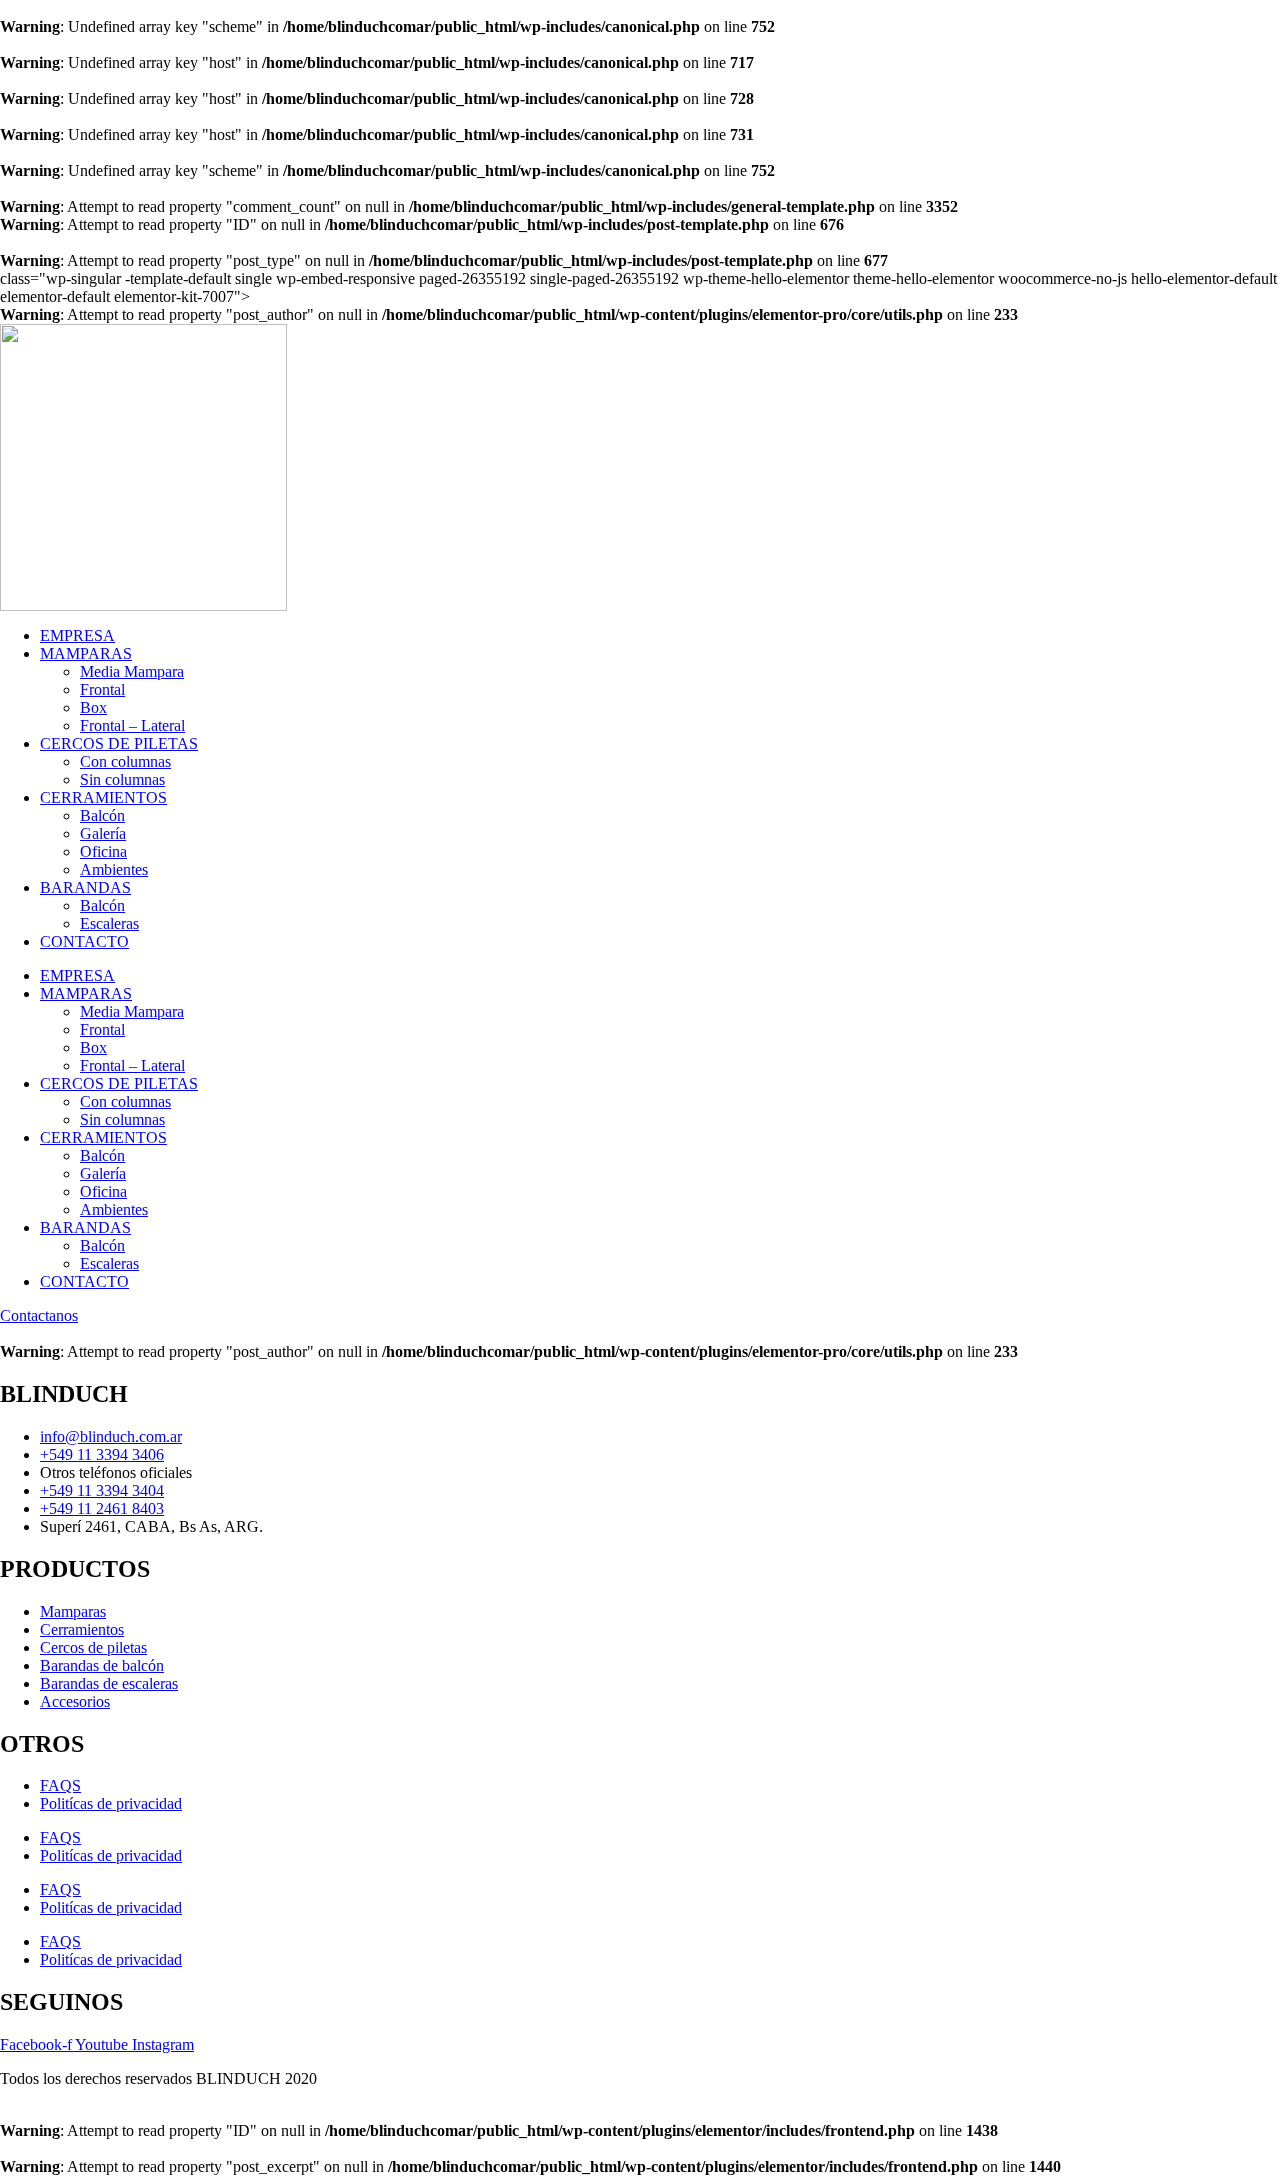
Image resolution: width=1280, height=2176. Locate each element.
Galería (103, 833)
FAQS (60, 1785)
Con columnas (125, 761)
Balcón (102, 815)
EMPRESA (77, 635)
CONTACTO (84, 941)
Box (93, 707)
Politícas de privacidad (111, 1803)
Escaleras (109, 923)
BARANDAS (85, 887)
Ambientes (114, 869)
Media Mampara (132, 671)
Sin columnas (122, 779)
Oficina (103, 851)
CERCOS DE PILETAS (119, 743)
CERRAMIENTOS (103, 797)
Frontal (102, 689)
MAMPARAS (86, 653)
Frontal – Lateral (132, 725)
